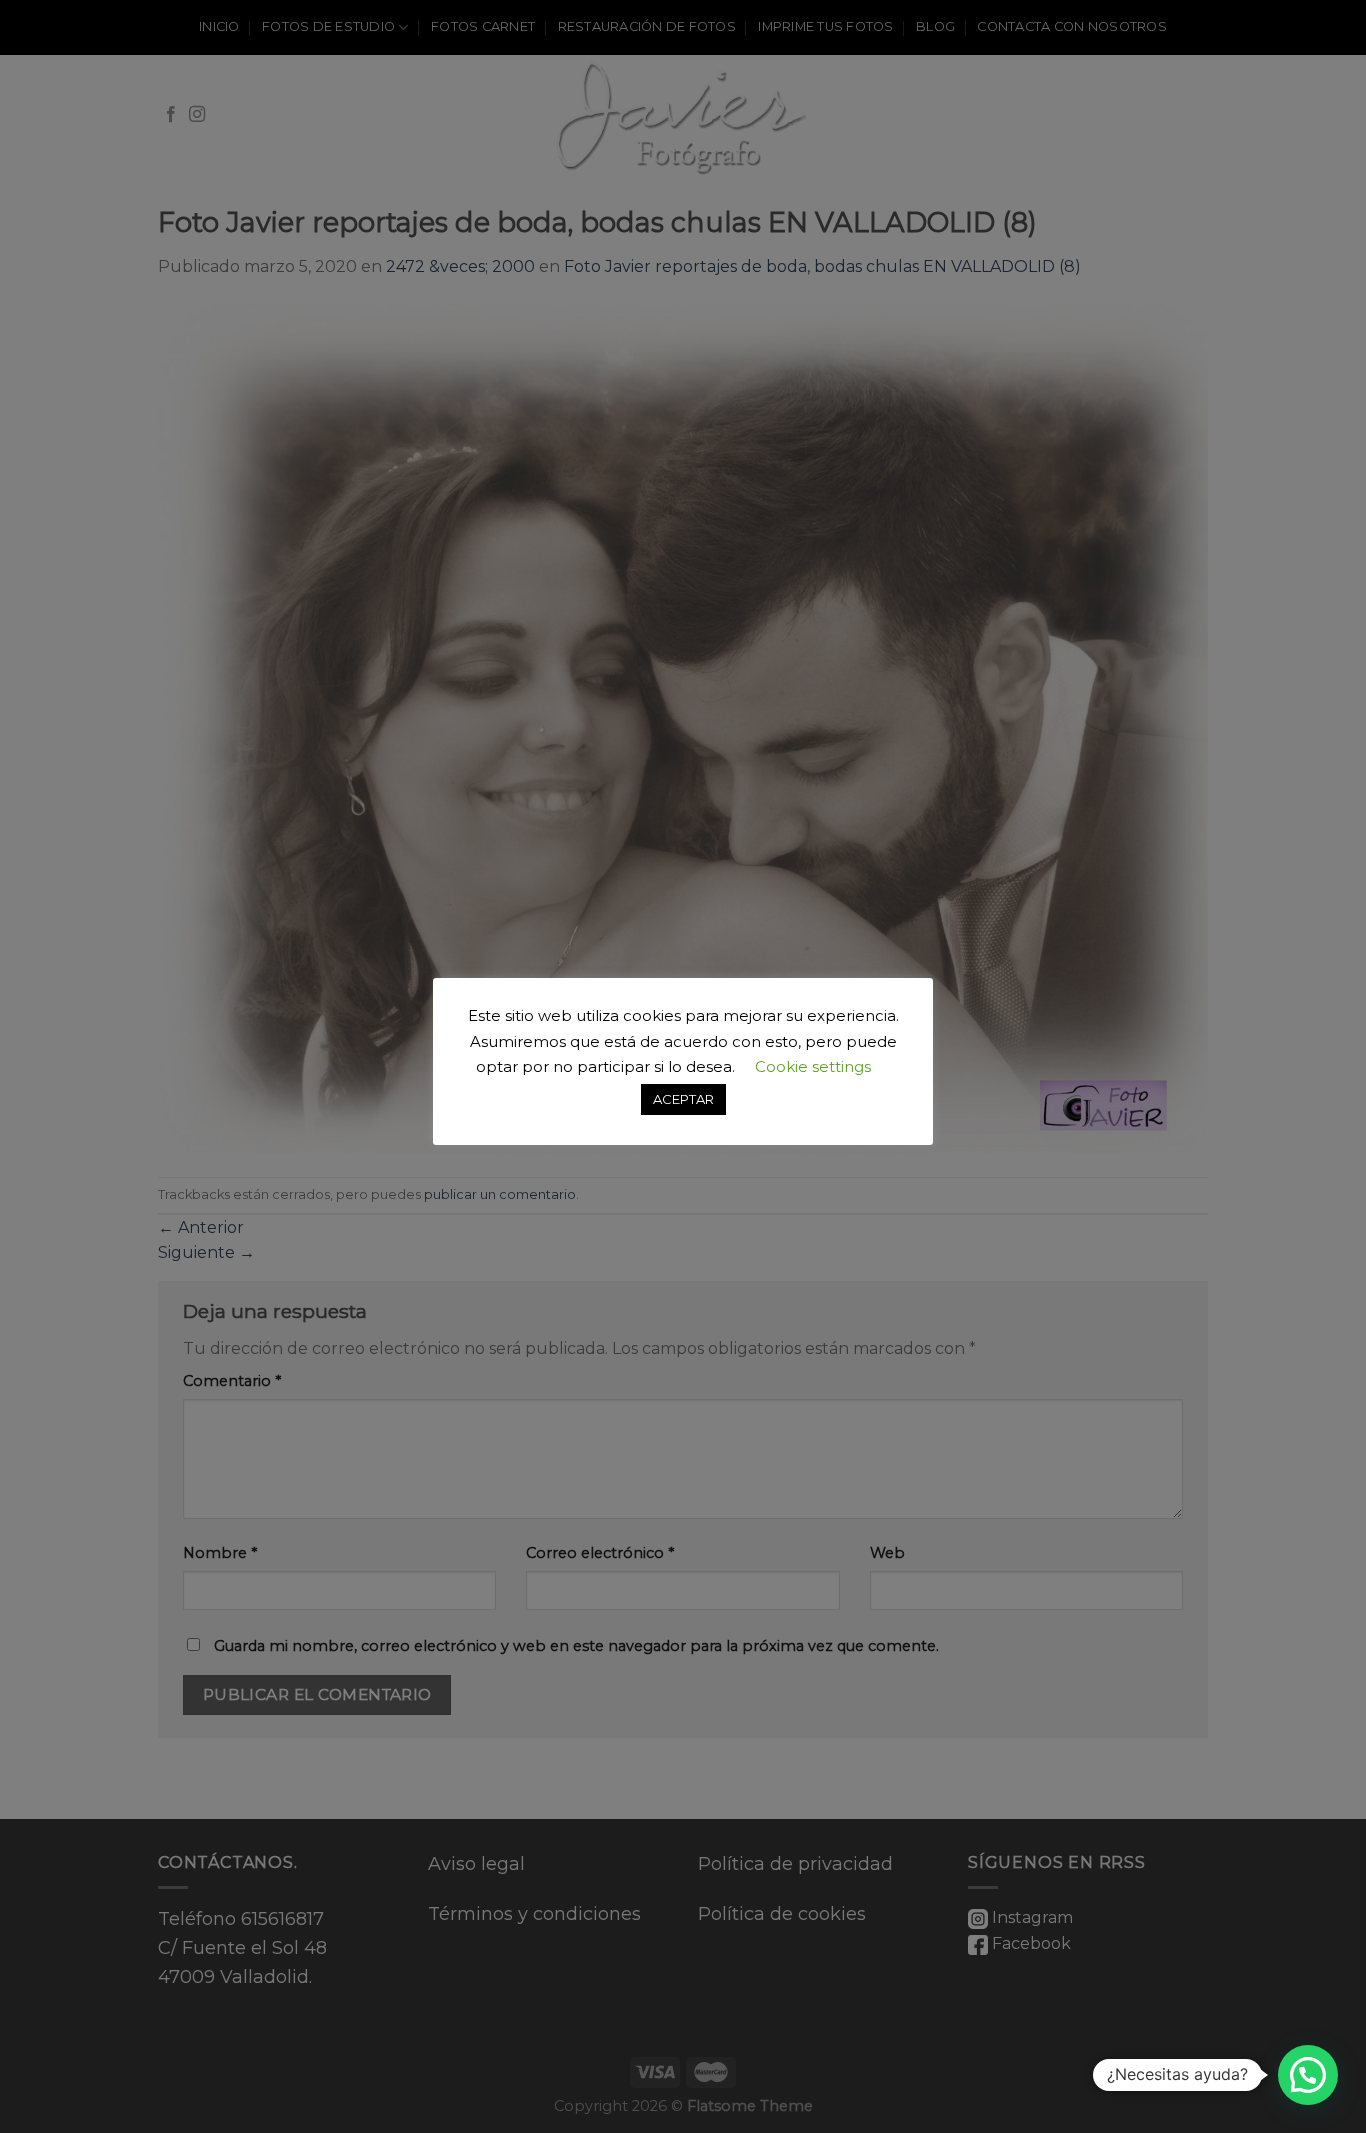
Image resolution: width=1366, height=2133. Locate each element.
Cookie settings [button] (813, 1066)
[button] (1308, 2075)
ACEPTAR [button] (683, 1099)
